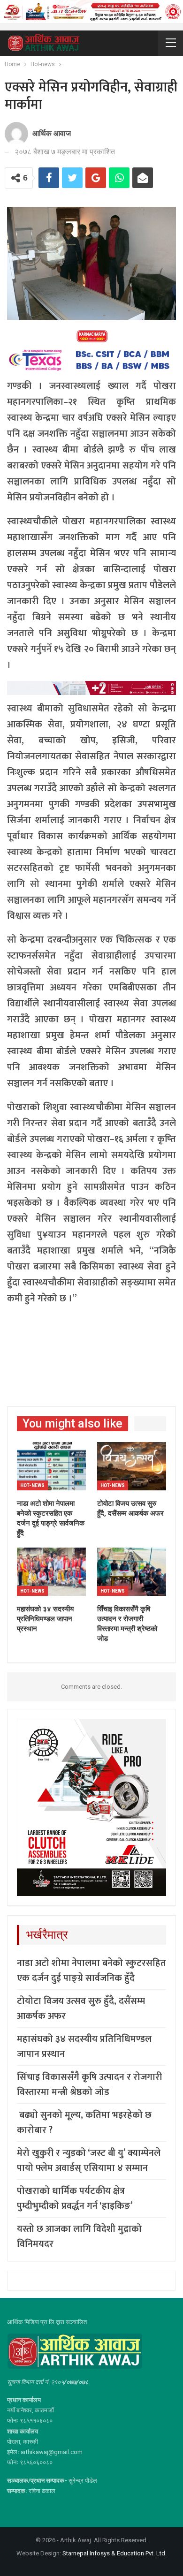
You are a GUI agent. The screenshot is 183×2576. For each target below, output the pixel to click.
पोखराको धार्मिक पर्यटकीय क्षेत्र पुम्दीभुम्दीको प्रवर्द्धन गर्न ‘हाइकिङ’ (75, 2198)
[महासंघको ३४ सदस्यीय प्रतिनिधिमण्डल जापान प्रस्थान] (51, 1572)
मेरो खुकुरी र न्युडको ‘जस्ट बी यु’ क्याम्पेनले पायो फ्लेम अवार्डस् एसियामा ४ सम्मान (89, 2161)
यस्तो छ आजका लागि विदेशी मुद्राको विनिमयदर (79, 2236)
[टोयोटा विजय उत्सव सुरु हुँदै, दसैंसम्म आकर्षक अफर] (132, 1466)
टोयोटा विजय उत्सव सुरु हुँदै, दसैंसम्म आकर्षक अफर (81, 2009)
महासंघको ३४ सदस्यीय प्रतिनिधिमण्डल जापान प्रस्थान (84, 2047)
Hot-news (32, 1485)
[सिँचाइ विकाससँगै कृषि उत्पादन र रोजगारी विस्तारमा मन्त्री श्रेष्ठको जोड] (132, 1572)
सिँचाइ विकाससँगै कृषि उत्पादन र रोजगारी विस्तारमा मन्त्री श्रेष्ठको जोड (89, 2085)
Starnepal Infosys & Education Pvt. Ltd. (114, 2553)
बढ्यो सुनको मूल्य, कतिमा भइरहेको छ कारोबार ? (84, 2123)
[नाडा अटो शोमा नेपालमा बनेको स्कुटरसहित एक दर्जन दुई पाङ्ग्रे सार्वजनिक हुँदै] (51, 1466)
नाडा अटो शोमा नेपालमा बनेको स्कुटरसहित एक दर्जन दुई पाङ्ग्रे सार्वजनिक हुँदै (91, 1971)
